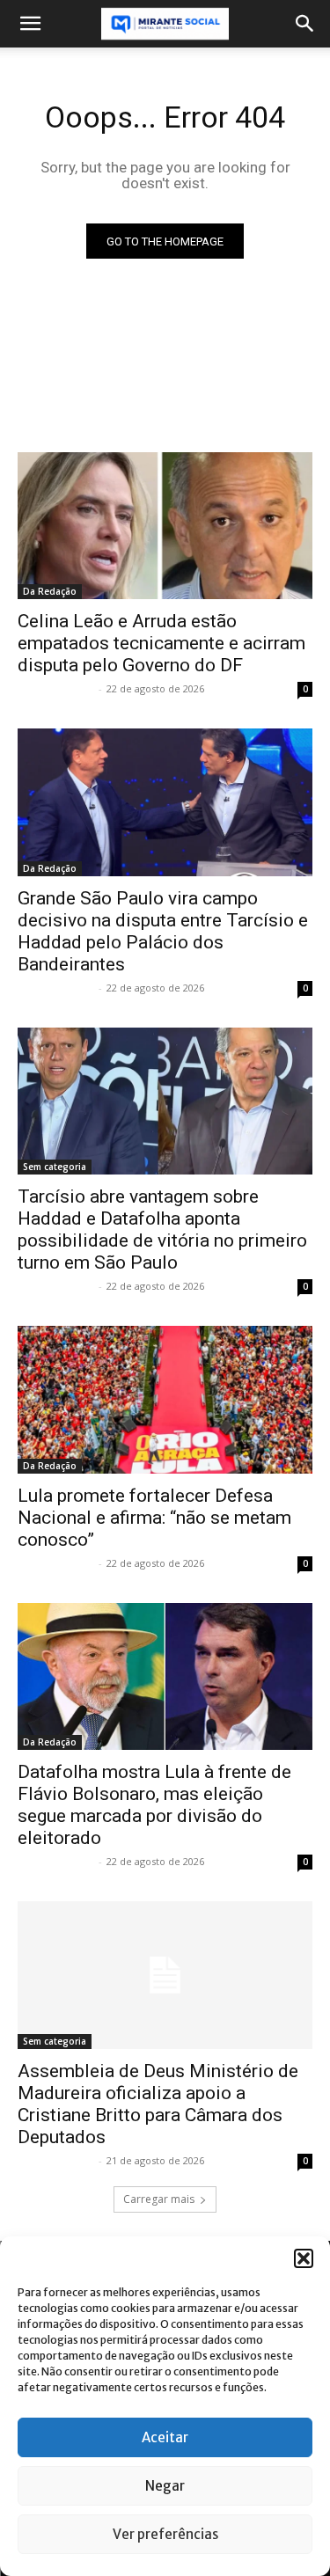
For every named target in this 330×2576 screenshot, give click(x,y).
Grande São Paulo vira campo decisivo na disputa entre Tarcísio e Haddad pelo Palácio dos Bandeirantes (163, 931)
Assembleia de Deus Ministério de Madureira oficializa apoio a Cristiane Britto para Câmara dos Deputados (158, 2104)
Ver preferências (165, 2534)
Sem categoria (55, 1167)
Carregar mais (159, 2199)
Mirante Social (56, 688)
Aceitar (165, 2437)
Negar (165, 2486)
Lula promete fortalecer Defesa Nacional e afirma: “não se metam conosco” (154, 1518)
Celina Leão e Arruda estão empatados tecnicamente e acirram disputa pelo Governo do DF (161, 643)
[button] (304, 2258)
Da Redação (50, 591)
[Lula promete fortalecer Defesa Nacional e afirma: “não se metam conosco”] (165, 1400)
